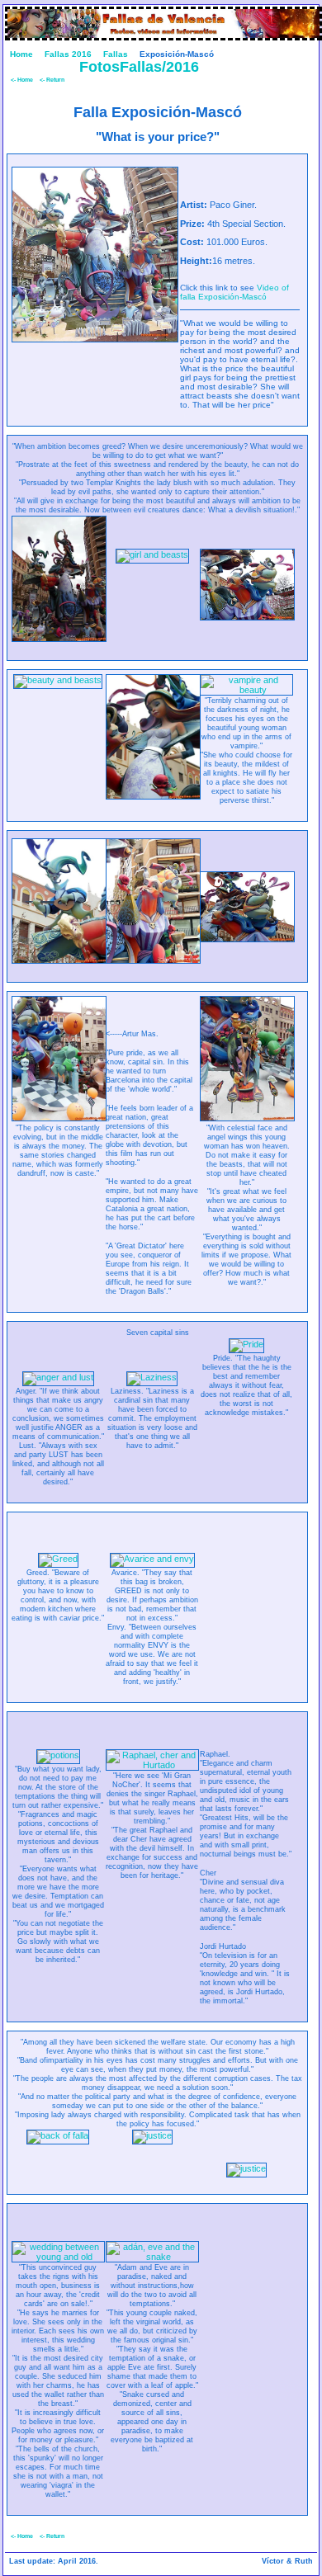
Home (21, 54)
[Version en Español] (308, 64)
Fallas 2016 (68, 54)
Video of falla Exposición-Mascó (234, 292)
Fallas (116, 54)
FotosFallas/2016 (139, 67)
